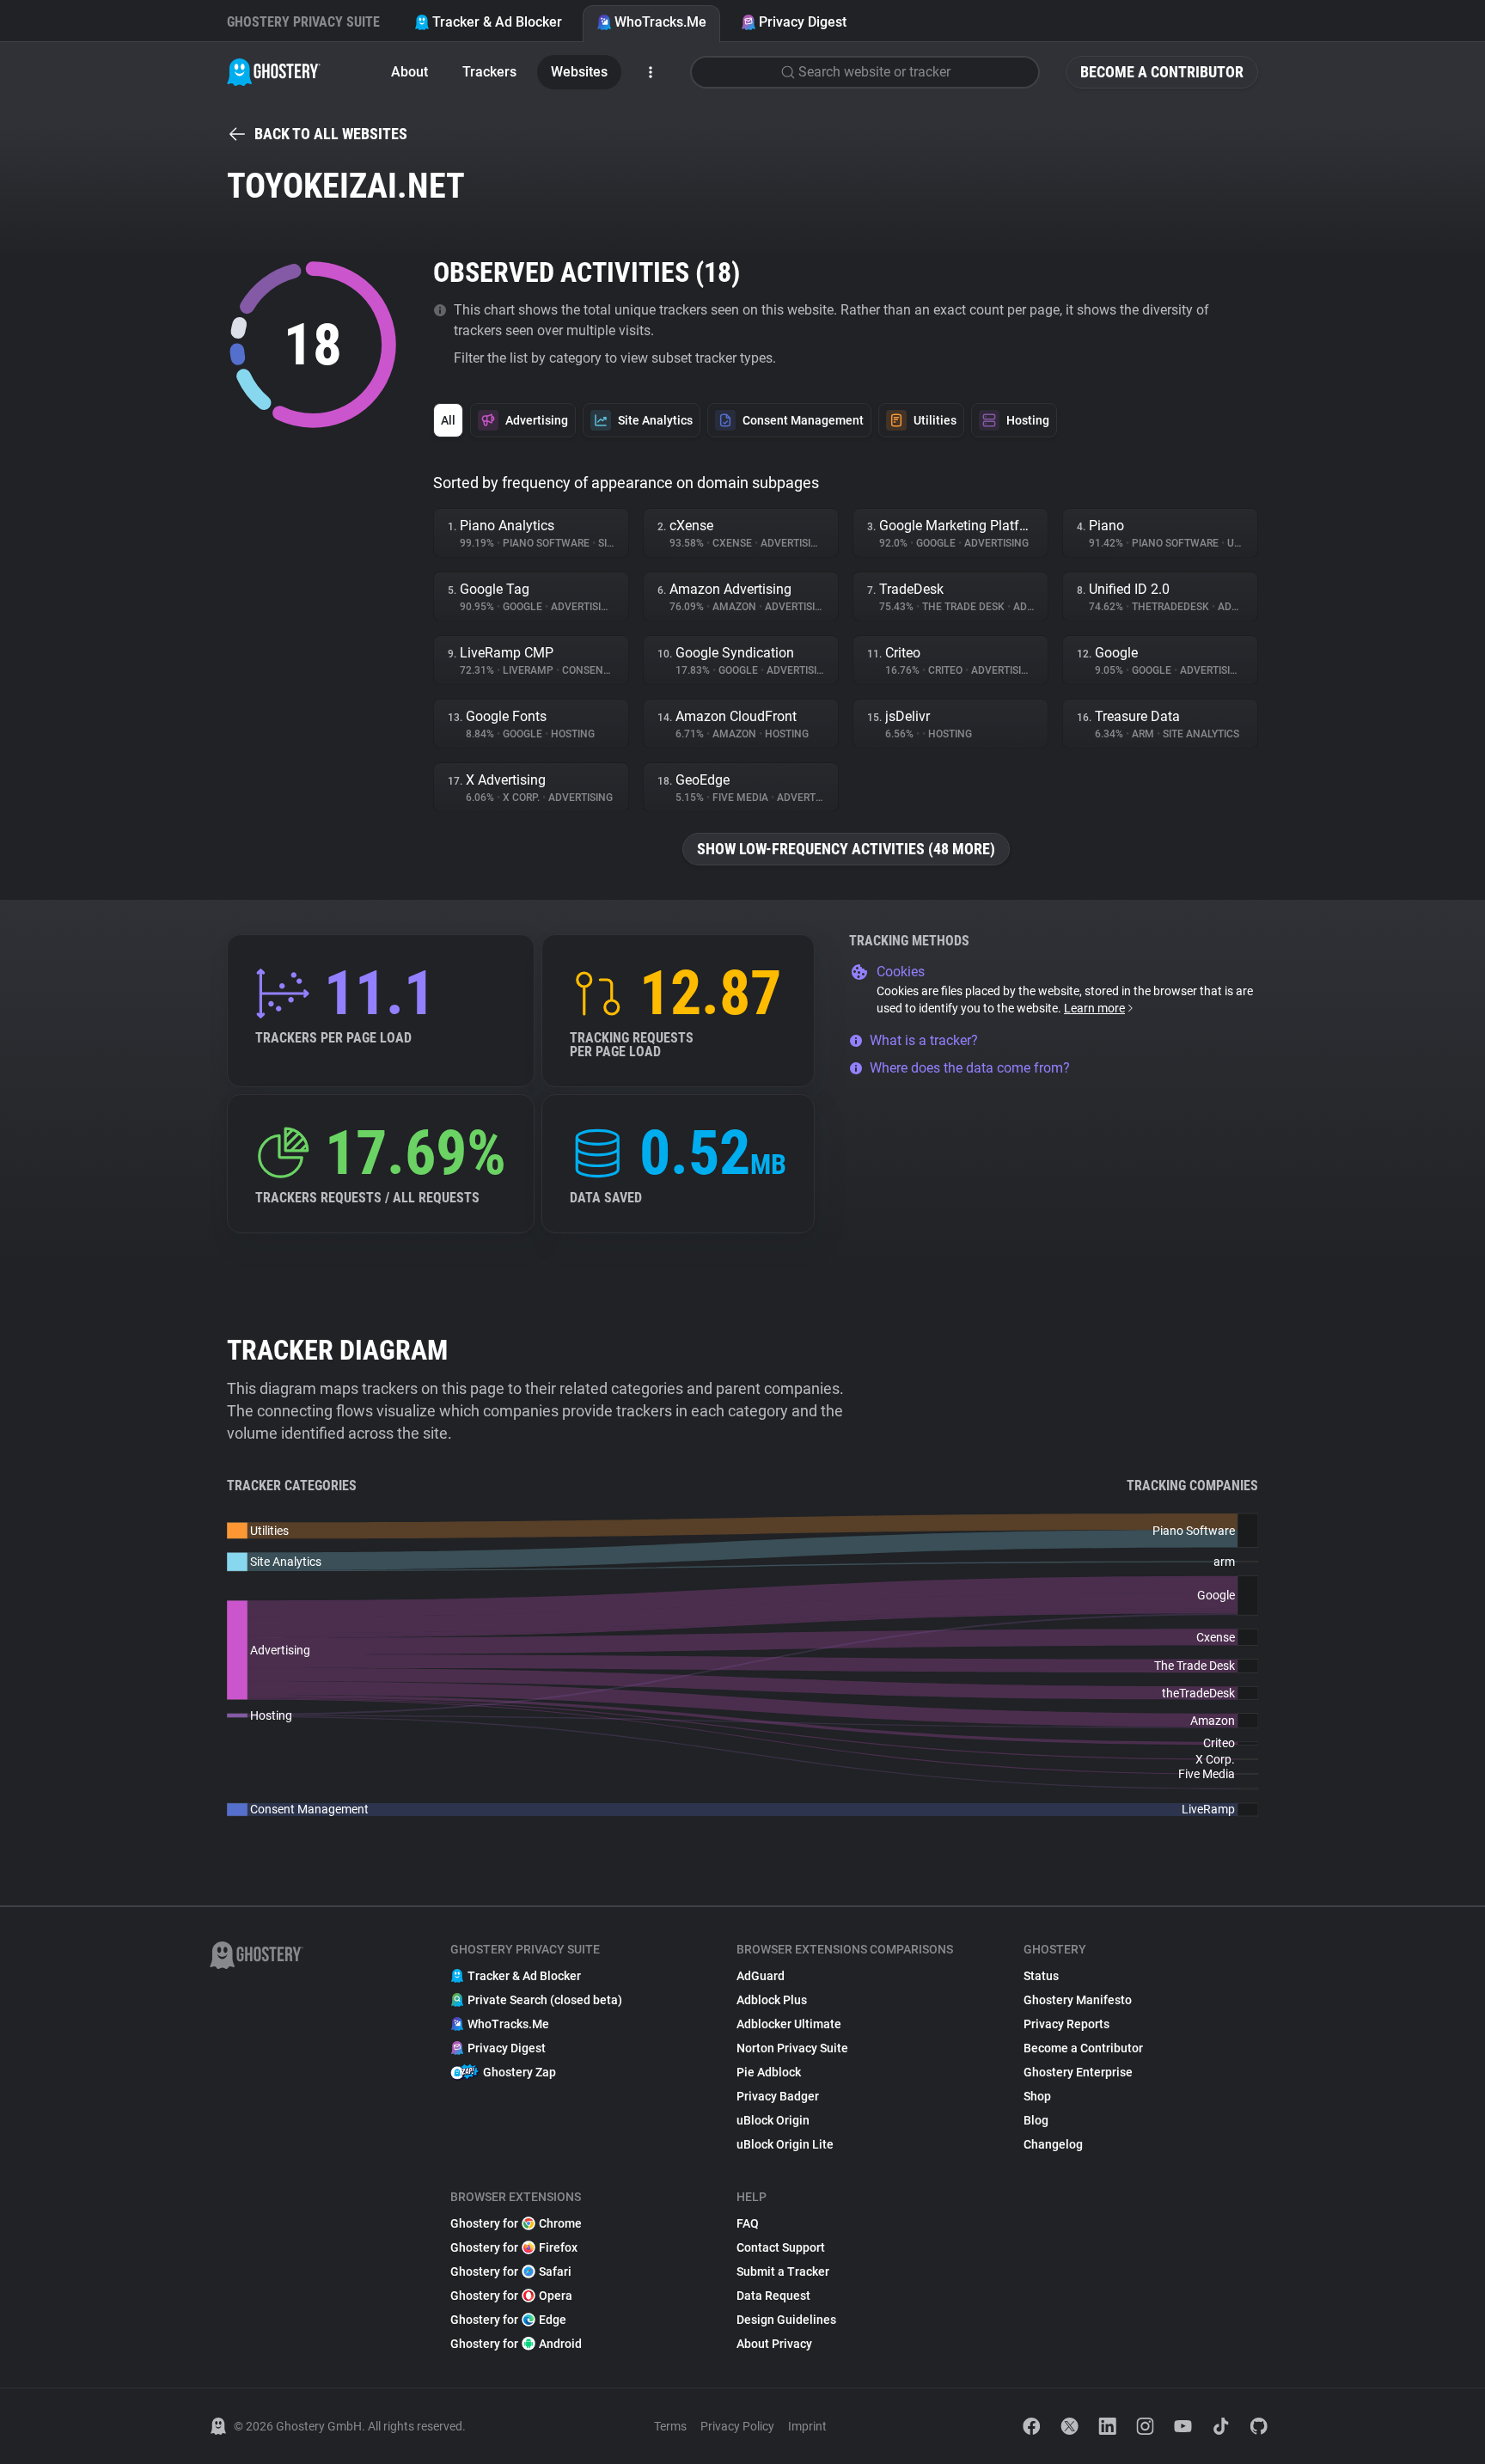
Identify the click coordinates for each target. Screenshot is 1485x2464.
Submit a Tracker (783, 2271)
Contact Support (781, 2247)
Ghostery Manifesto (1078, 2000)
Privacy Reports (1066, 2024)
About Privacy (774, 2344)
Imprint (807, 2426)
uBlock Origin (773, 2120)
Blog (1036, 2120)
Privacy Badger (778, 2096)
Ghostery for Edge (508, 2320)
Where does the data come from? (970, 1068)
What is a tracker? (924, 1040)
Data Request (773, 2296)
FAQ (748, 2223)
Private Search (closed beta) (545, 2000)
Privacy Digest (803, 22)
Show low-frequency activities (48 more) (846, 849)
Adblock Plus (772, 2000)
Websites (579, 72)
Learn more (1094, 1008)
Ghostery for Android (516, 2344)
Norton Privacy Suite (792, 2048)
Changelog (1053, 2144)
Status (1041, 1976)
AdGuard (761, 1976)
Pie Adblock (769, 2072)
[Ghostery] (274, 72)
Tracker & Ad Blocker (497, 22)
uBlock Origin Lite (785, 2144)
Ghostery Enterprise (1078, 2072)
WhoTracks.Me (660, 22)
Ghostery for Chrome (516, 2223)
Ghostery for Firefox (514, 2247)
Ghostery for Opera (511, 2296)
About (409, 72)
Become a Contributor (1162, 72)
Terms (670, 2426)
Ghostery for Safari (511, 2271)
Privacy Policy (737, 2426)
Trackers (489, 72)
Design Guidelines (786, 2320)
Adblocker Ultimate (789, 2024)
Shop (1037, 2096)
